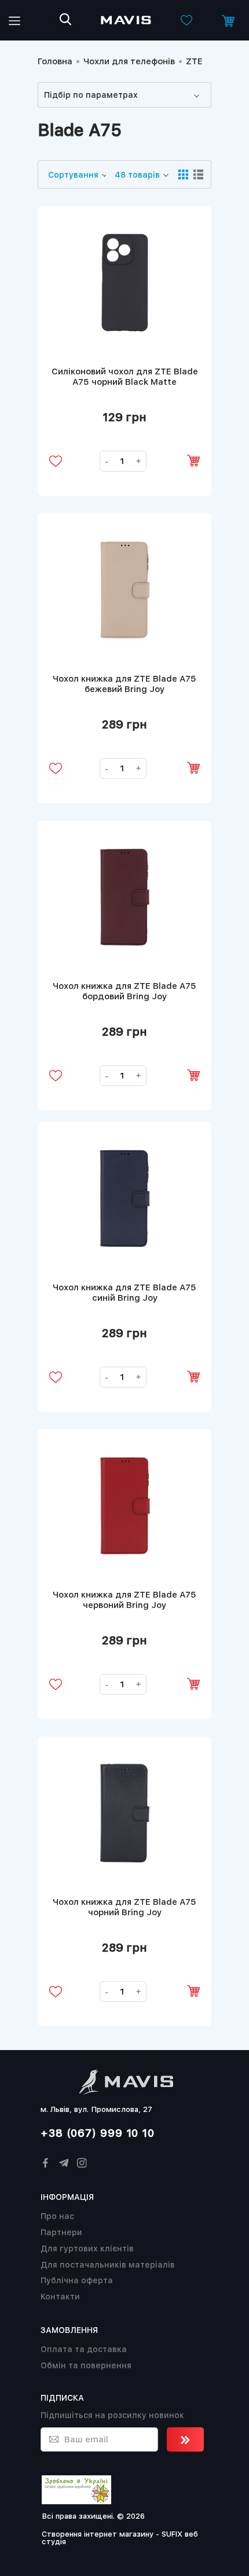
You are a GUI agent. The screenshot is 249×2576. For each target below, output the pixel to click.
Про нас (57, 2216)
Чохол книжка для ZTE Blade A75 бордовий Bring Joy (124, 991)
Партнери (61, 2232)
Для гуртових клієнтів (87, 2249)
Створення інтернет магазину (98, 2534)
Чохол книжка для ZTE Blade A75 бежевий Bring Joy (124, 684)
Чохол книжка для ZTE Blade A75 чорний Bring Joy (124, 1907)
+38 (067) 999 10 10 (98, 2133)
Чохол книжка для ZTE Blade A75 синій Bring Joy (124, 1293)
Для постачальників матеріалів (108, 2265)
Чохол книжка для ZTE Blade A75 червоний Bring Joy (124, 1600)
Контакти (60, 2297)
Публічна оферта (77, 2280)
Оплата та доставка (84, 2349)
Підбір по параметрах (91, 95)
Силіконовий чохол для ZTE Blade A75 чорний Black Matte (125, 377)
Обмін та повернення (86, 2365)
